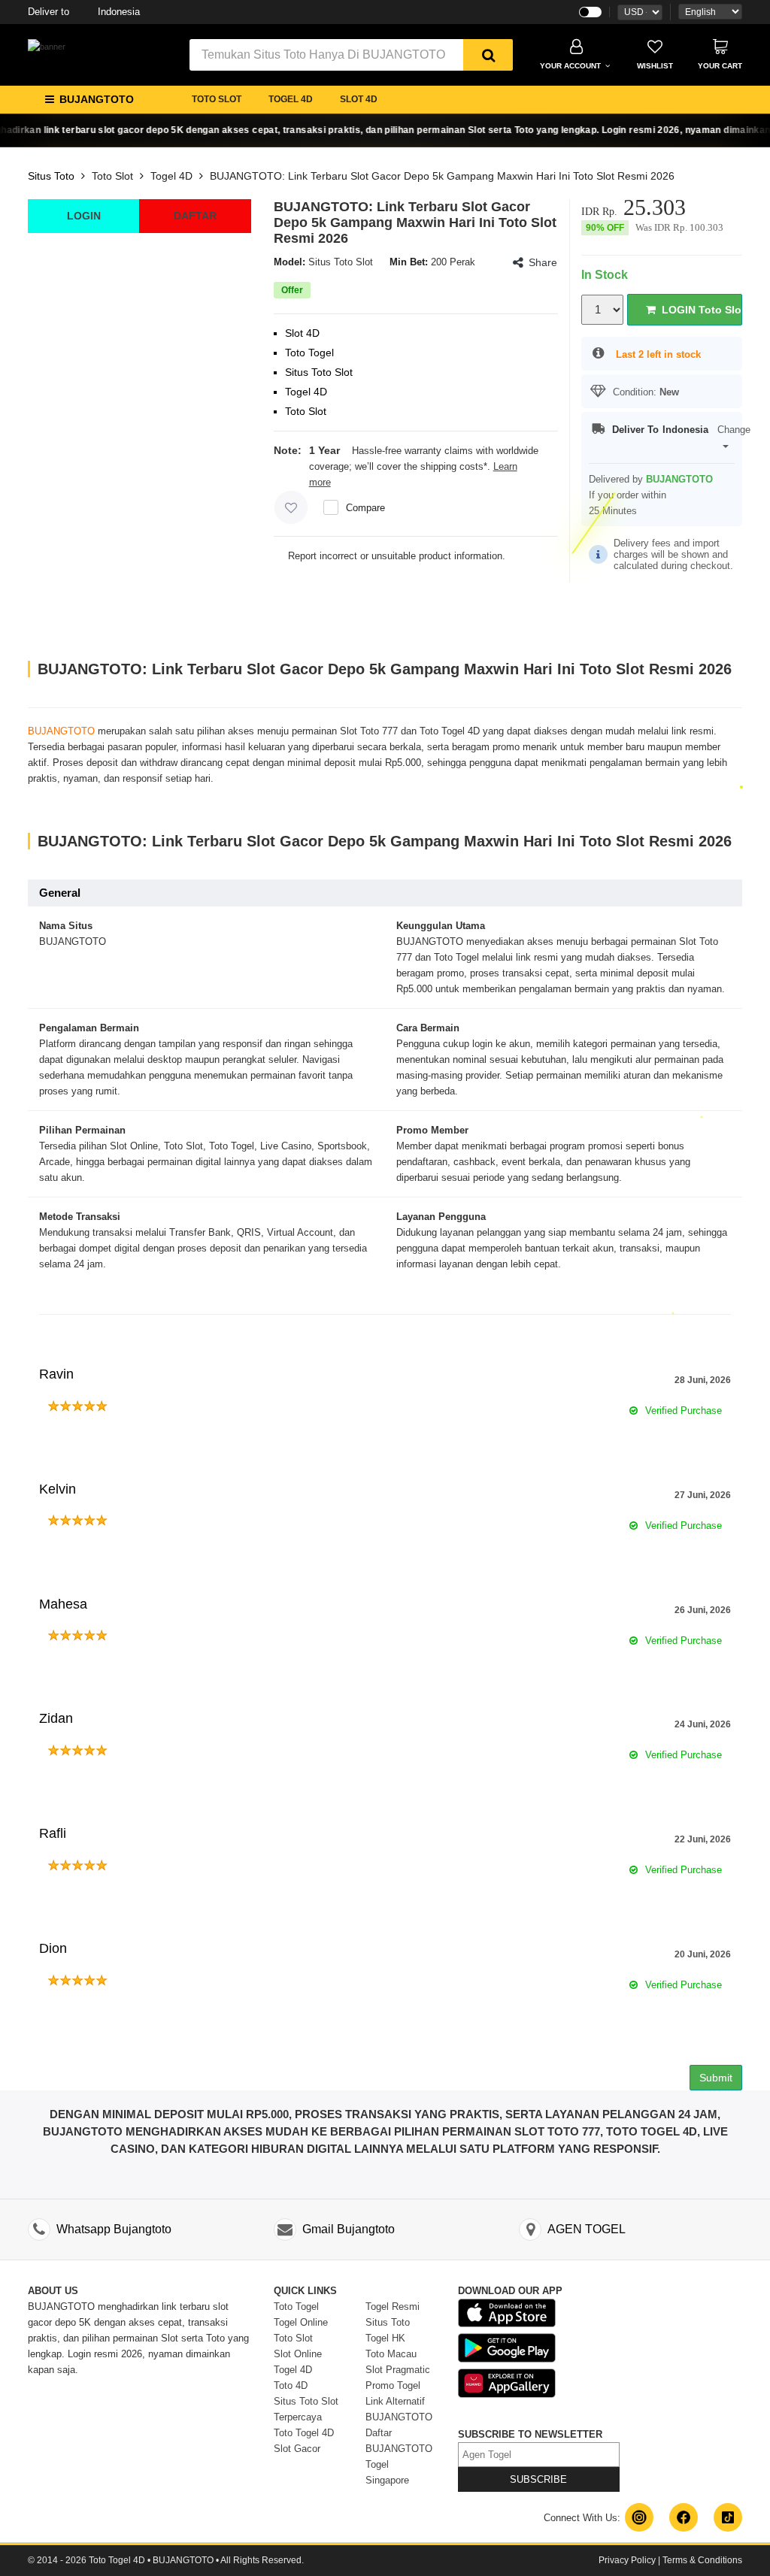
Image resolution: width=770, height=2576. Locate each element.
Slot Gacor (297, 2449)
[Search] (488, 55)
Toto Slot (112, 176)
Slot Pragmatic (398, 2370)
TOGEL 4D (291, 99)
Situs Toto (51, 176)
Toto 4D (291, 2385)
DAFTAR (195, 216)
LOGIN (84, 216)
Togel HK (385, 2338)
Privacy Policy (627, 2560)
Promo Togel (393, 2385)
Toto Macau (391, 2354)
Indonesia (84, 12)
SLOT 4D (359, 99)
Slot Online (298, 2354)
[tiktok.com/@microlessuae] (728, 2517)
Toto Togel (296, 2307)
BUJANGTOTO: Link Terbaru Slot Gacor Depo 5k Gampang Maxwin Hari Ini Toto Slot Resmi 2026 (442, 176)
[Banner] (47, 47)
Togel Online (301, 2322)
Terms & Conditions (702, 2560)
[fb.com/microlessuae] (684, 2517)
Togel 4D (171, 176)
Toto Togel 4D (304, 2433)
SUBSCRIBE (538, 2479)
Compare (365, 508)
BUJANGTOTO (61, 731)
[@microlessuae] (639, 2517)
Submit (716, 2078)
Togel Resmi (393, 2307)
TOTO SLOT (217, 99)
